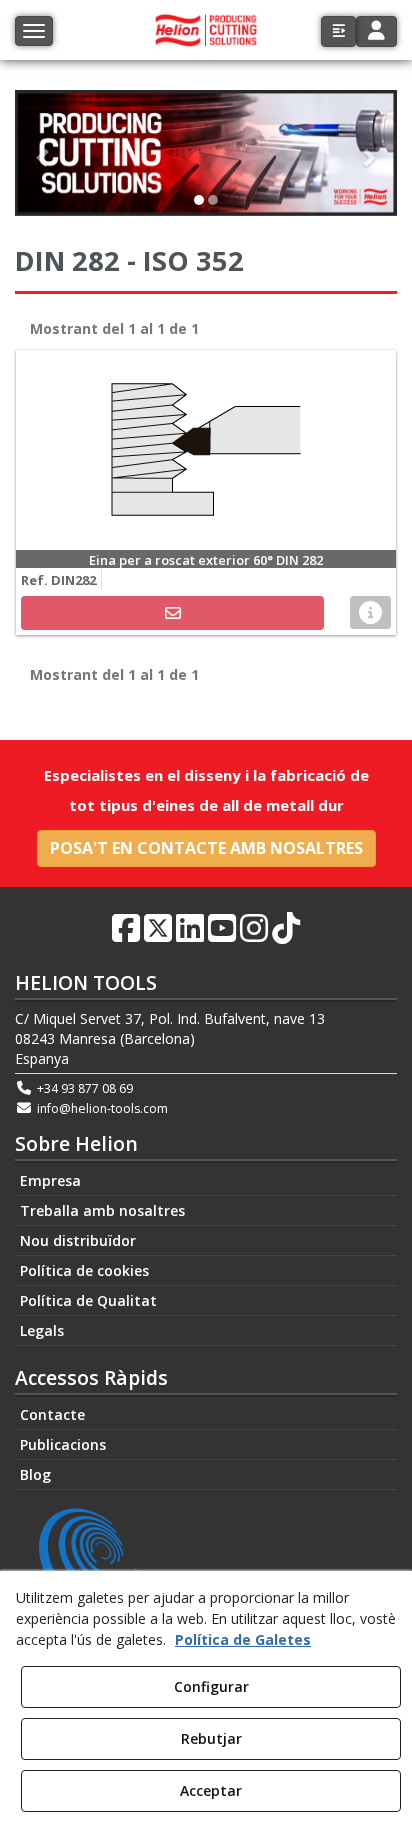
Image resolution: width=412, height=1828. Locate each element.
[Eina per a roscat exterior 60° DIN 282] (206, 450)
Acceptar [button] (211, 1790)
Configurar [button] (211, 1686)
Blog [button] (35, 1474)
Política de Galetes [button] (243, 1639)
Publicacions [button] (63, 1444)
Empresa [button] (50, 1180)
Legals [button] (42, 1330)
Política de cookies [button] (84, 1270)
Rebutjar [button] (211, 1738)
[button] (338, 31)
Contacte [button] (52, 1414)
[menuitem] (206, 1181)
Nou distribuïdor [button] (78, 1240)
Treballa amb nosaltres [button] (102, 1210)
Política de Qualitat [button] (88, 1300)
